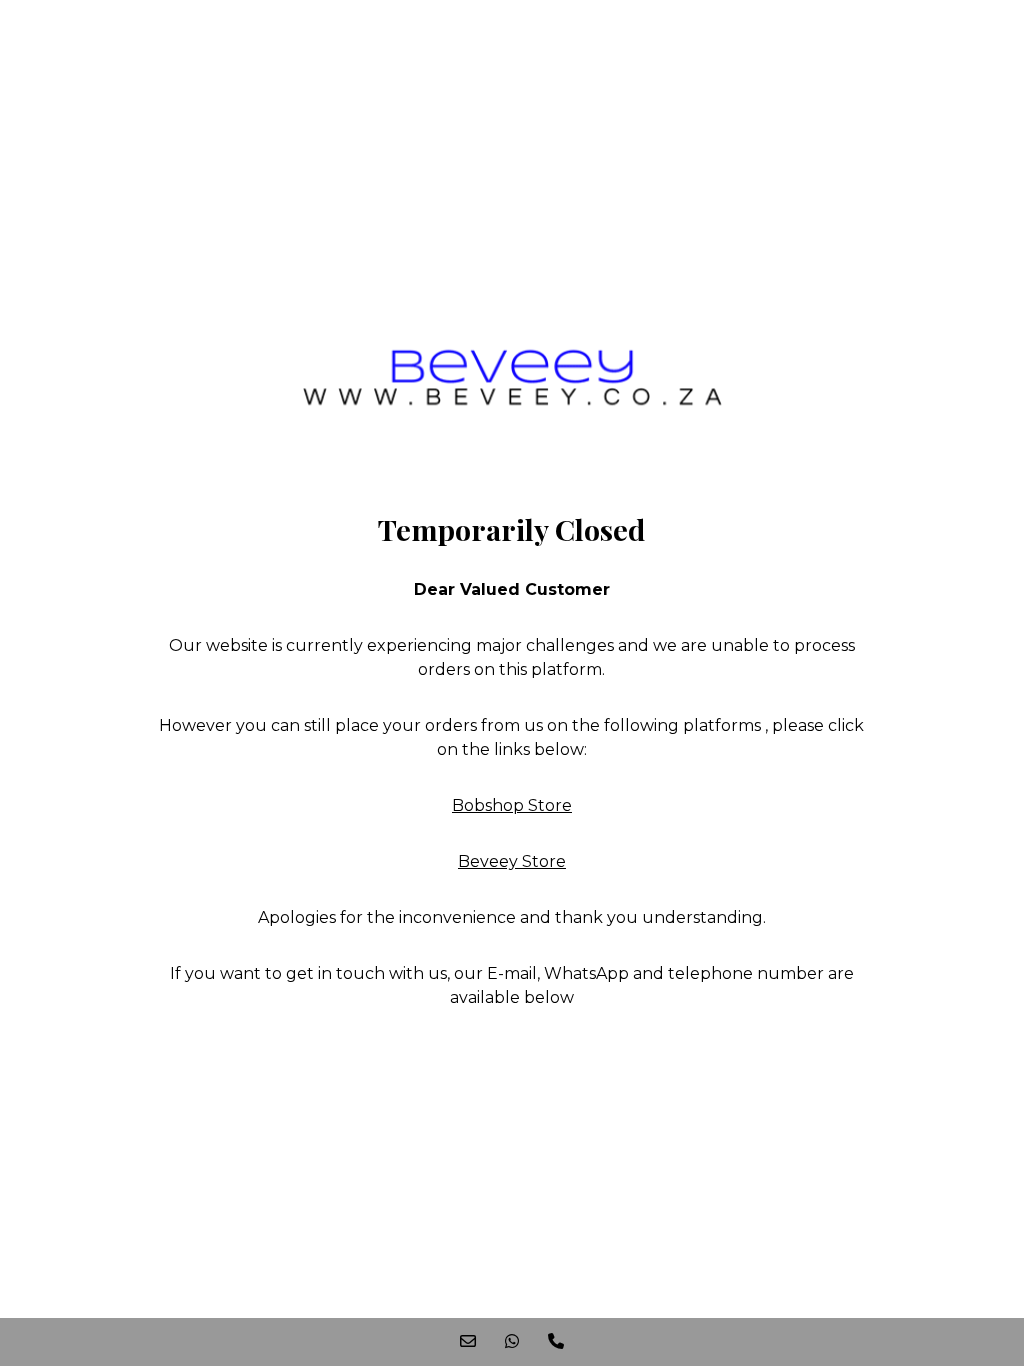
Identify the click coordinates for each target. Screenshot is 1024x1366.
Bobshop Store (512, 805)
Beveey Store (512, 861)
